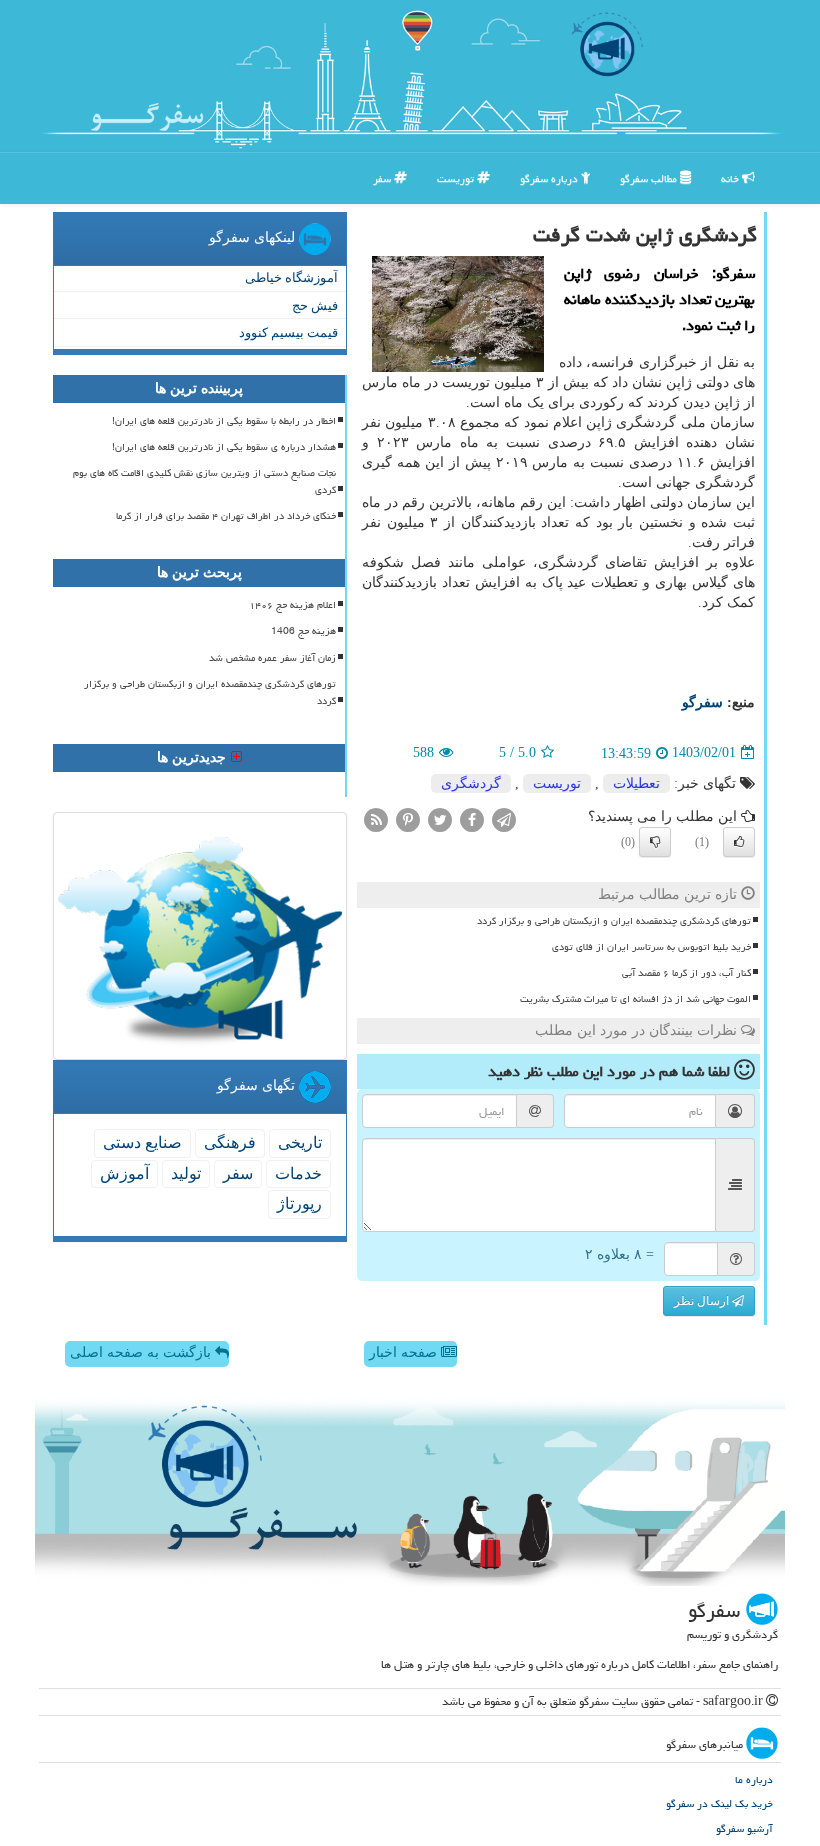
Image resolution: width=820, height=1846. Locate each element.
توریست (457, 178)
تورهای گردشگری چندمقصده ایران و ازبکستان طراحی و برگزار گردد (614, 921)
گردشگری (471, 783)
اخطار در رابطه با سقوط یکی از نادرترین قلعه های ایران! (224, 421)
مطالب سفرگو (650, 178)
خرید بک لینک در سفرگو (719, 1803)
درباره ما (754, 1779)
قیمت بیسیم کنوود (288, 332)
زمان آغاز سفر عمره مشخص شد (272, 658)
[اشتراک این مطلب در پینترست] (408, 818)
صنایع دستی (142, 1142)
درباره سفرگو (550, 178)
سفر (383, 178)
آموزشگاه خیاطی (291, 277)
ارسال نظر (703, 1301)
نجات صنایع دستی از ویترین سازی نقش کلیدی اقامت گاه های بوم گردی (204, 481)
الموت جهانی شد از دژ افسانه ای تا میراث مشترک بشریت (635, 999)
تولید (186, 1173)
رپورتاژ (299, 1203)
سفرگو (702, 702)
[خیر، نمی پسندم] (655, 842)
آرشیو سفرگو (744, 1828)
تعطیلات (636, 783)
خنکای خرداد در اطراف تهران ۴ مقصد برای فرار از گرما (226, 516)
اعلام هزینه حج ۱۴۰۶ (292, 605)
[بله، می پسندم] (739, 842)
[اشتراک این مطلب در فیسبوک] (472, 818)
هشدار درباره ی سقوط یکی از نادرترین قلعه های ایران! (224, 447)
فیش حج (315, 305)
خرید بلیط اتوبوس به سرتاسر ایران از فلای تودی (651, 947)
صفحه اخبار (405, 1352)
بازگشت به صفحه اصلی (142, 1352)
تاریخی (300, 1142)
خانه (731, 178)
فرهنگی (230, 1142)
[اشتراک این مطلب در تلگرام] (504, 818)
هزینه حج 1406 (303, 631)
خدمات (298, 1173)
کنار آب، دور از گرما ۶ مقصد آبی (686, 973)
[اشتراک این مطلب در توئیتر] (440, 818)
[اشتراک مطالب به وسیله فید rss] (376, 818)
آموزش (124, 1173)
